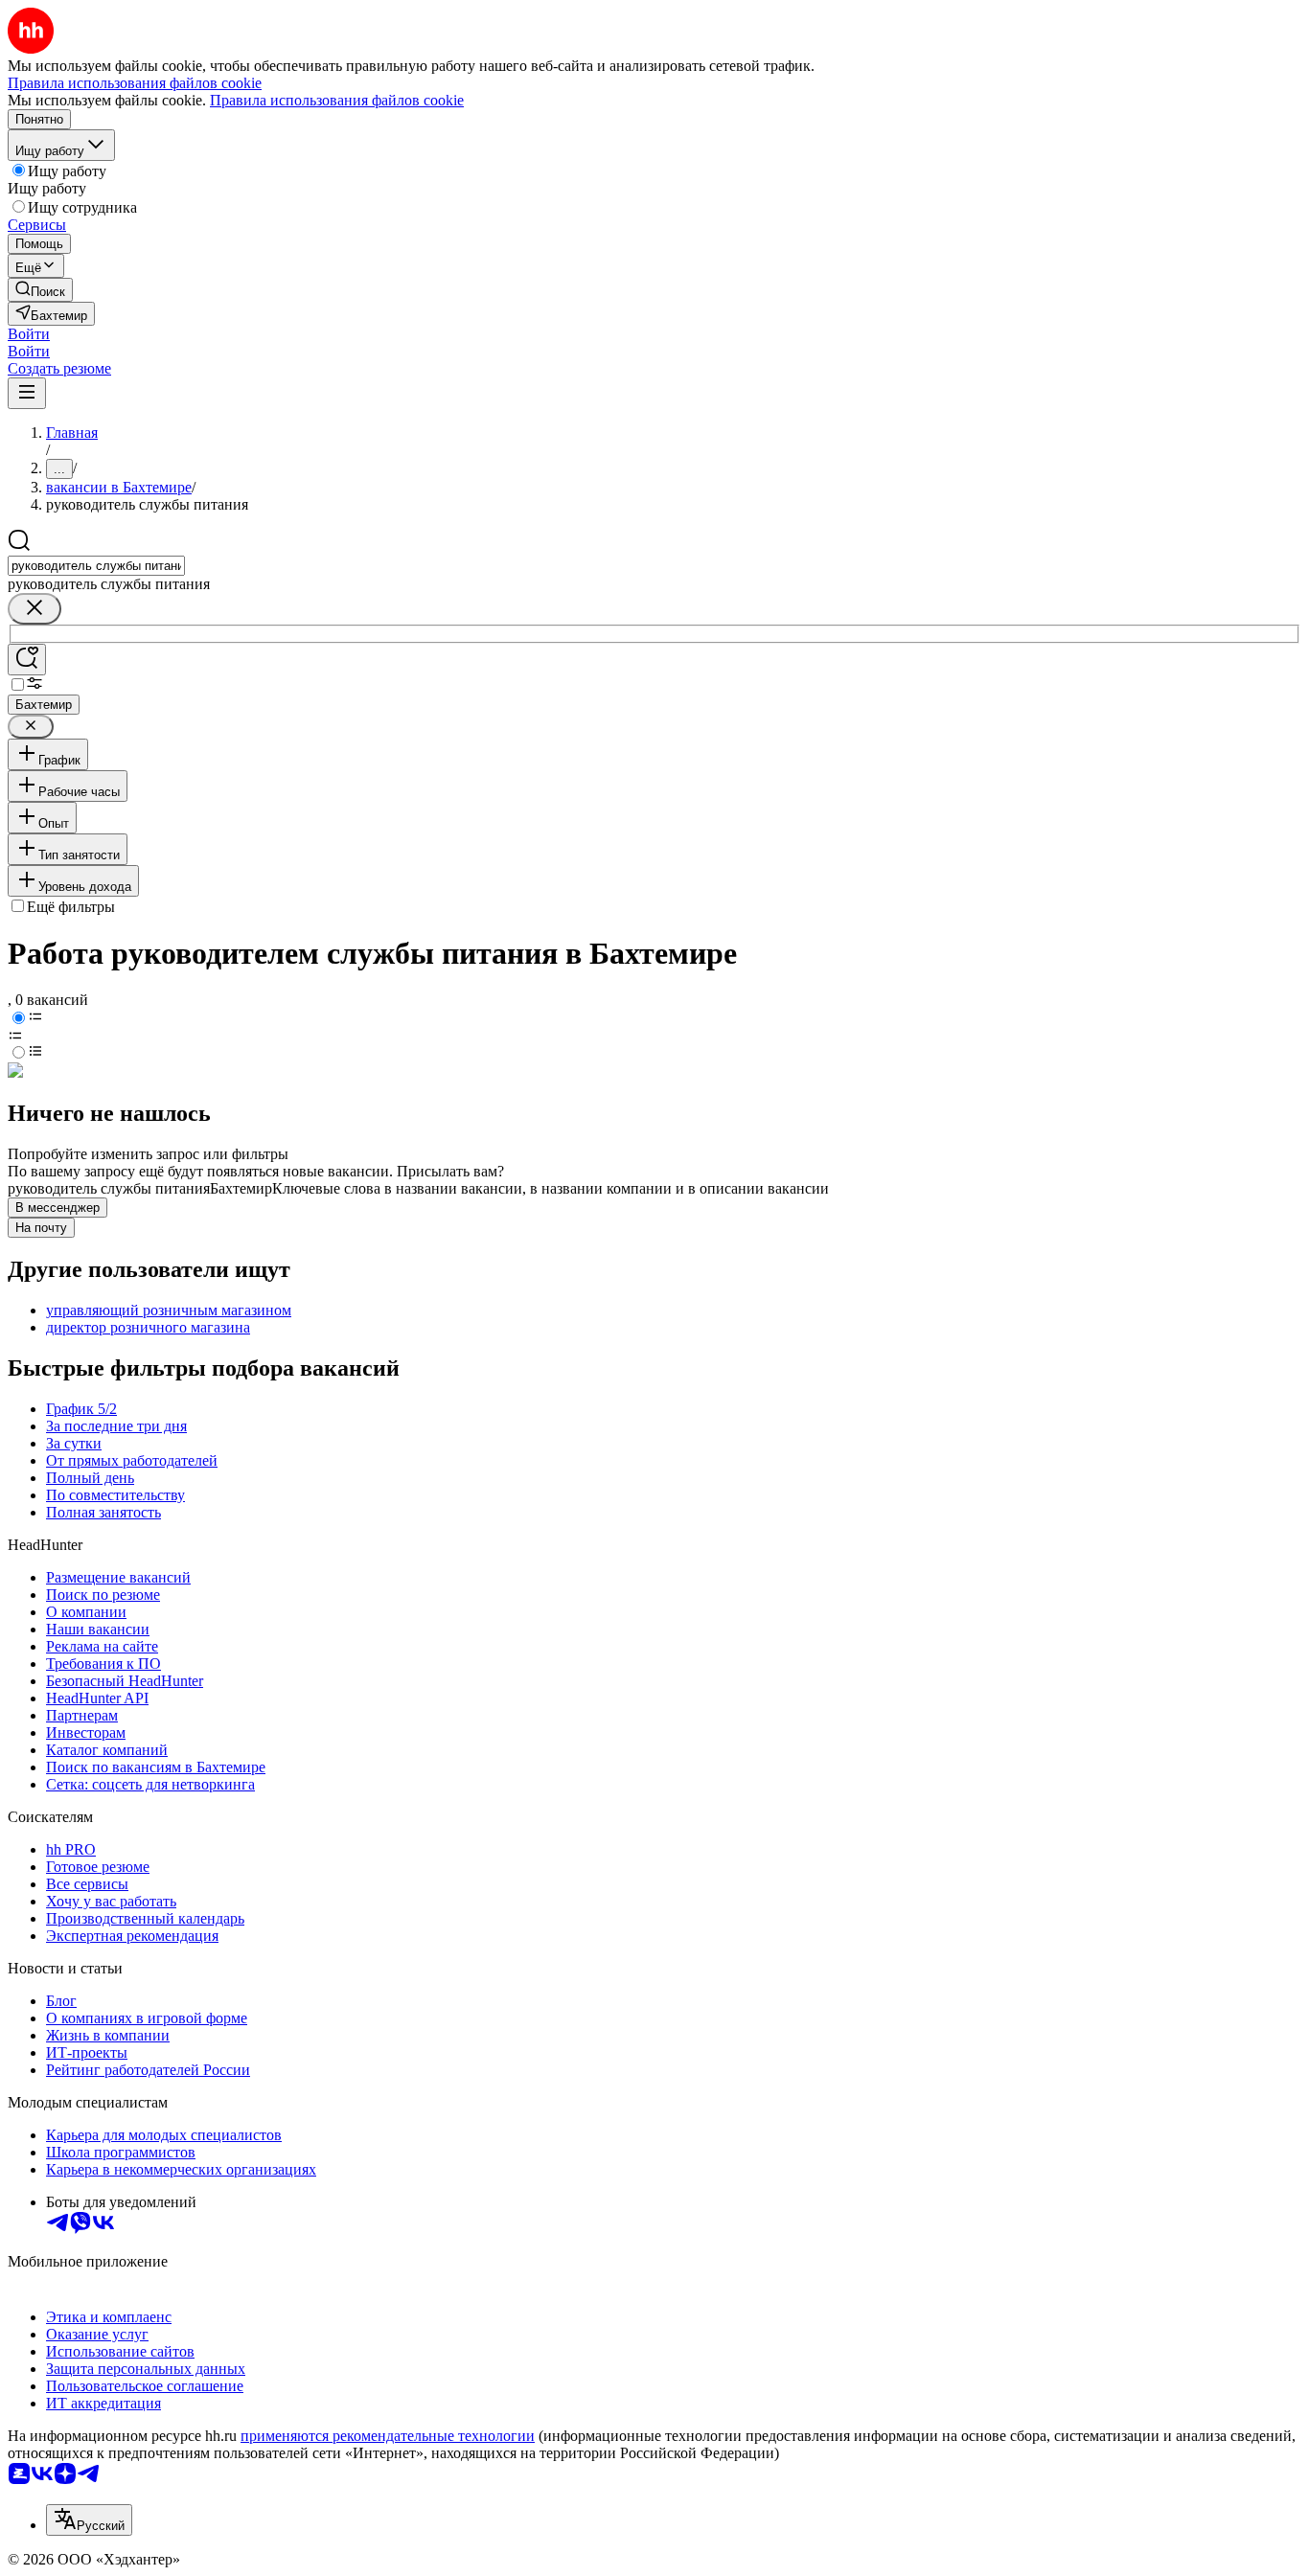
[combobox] (96, 566)
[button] (29, 334)
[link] (40, 290)
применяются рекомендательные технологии (388, 2436)
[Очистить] (34, 609)
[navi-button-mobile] (27, 393)
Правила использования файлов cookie (337, 100)
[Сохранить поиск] (27, 660)
